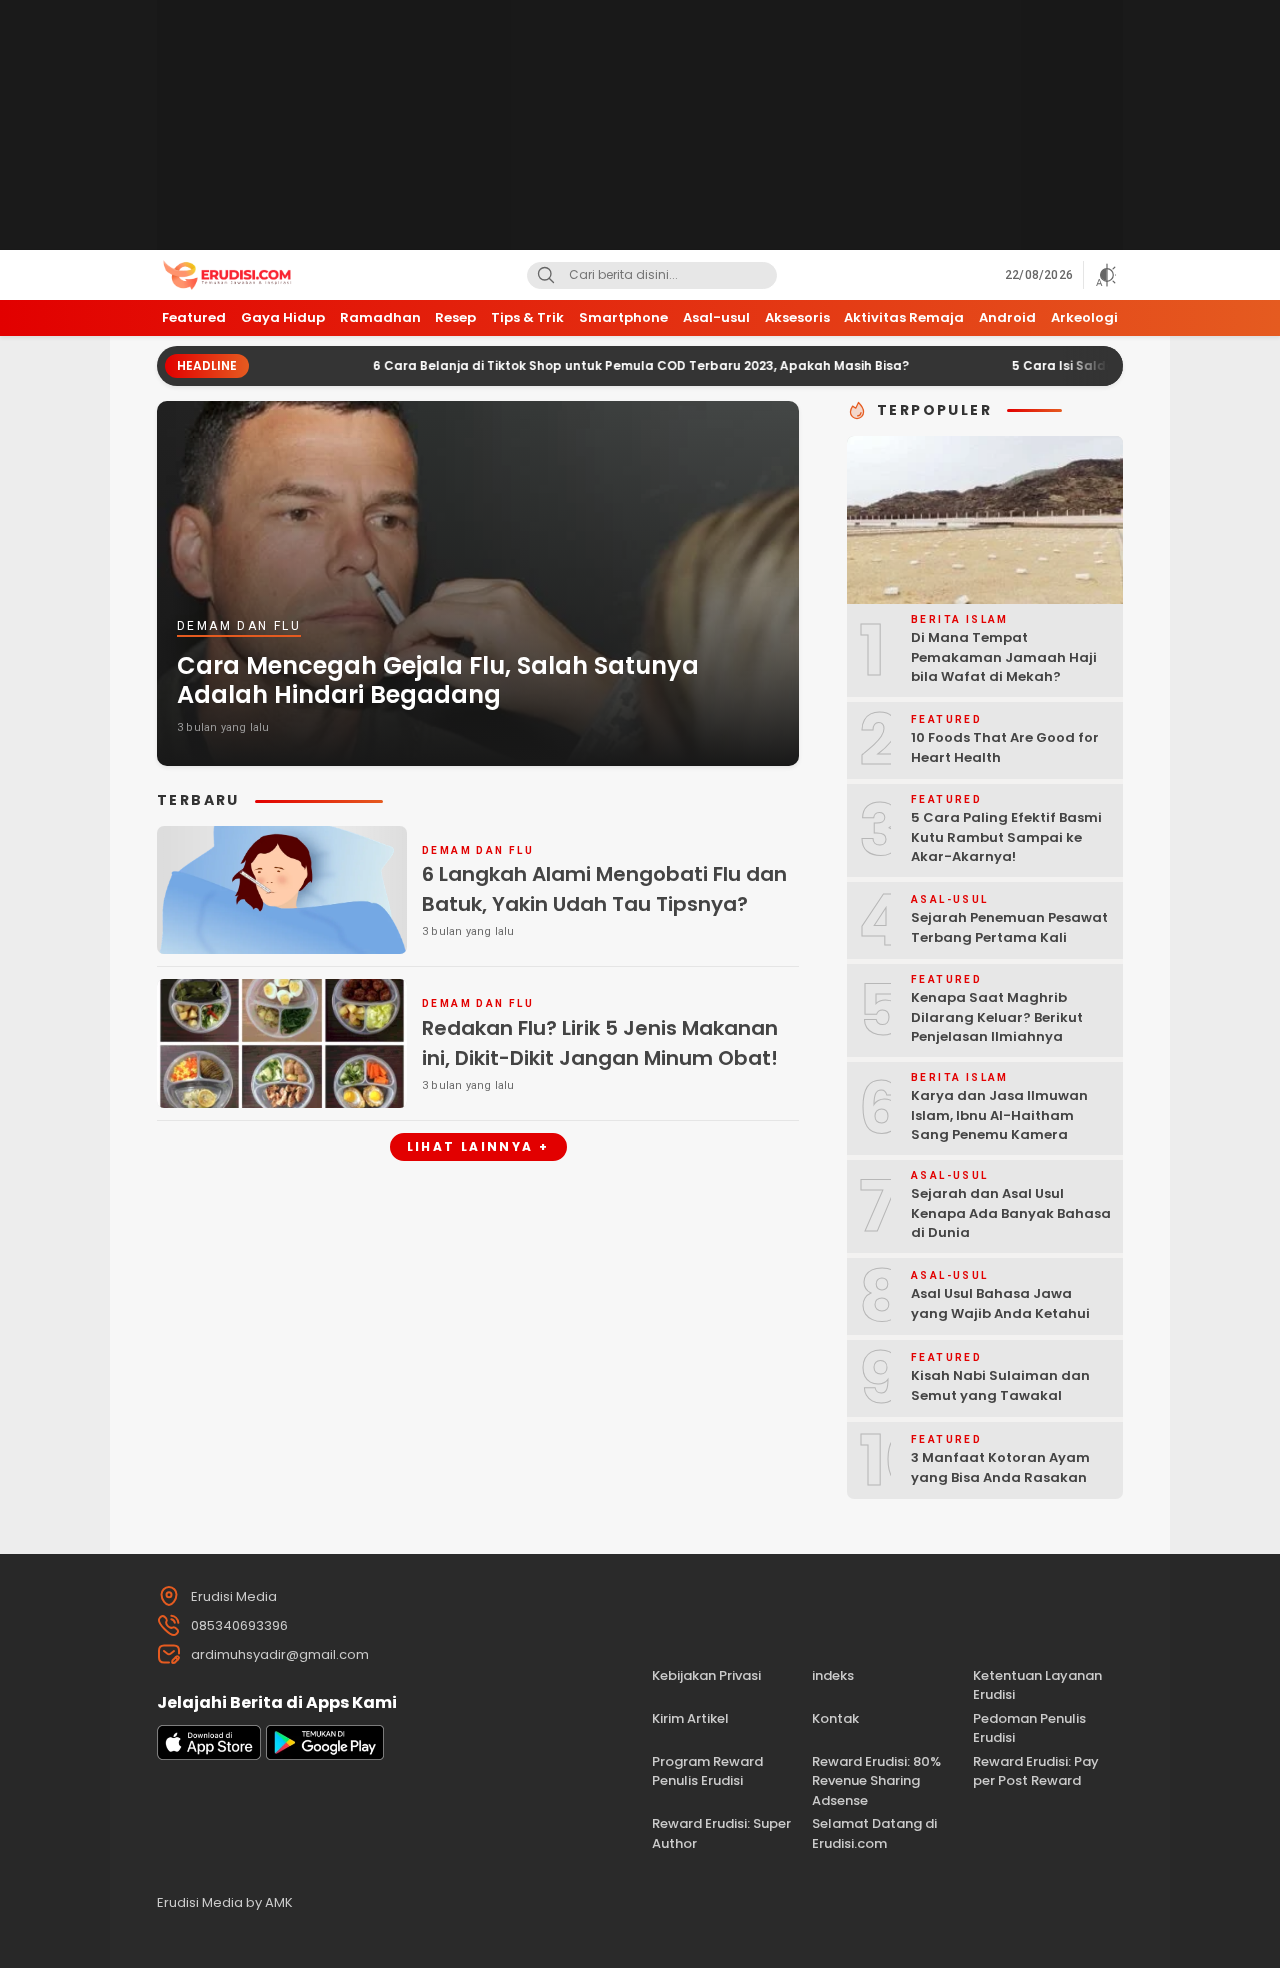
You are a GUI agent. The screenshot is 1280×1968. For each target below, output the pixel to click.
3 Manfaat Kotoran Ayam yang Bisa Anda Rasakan (1000, 1467)
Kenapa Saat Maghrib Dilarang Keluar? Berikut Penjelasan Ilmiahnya (997, 1017)
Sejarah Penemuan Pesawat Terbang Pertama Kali (1009, 927)
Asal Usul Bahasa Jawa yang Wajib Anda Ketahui (1000, 1303)
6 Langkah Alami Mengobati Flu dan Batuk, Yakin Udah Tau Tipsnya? (604, 889)
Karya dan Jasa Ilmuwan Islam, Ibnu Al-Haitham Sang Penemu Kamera (999, 1115)
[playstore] (325, 1755)
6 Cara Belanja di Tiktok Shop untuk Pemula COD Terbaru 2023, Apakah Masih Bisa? (574, 365)
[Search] (546, 275)
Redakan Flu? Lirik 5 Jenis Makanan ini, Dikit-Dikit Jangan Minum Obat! (600, 1043)
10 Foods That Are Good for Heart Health (1005, 747)
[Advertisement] (640, 125)
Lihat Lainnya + (478, 1146)
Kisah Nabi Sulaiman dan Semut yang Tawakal (1000, 1385)
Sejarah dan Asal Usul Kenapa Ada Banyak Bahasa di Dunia (1011, 1213)
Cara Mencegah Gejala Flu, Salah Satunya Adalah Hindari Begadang (438, 680)
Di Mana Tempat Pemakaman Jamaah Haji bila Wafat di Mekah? (1004, 657)
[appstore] (209, 1755)
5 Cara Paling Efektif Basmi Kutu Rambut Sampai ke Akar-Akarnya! (1006, 837)
